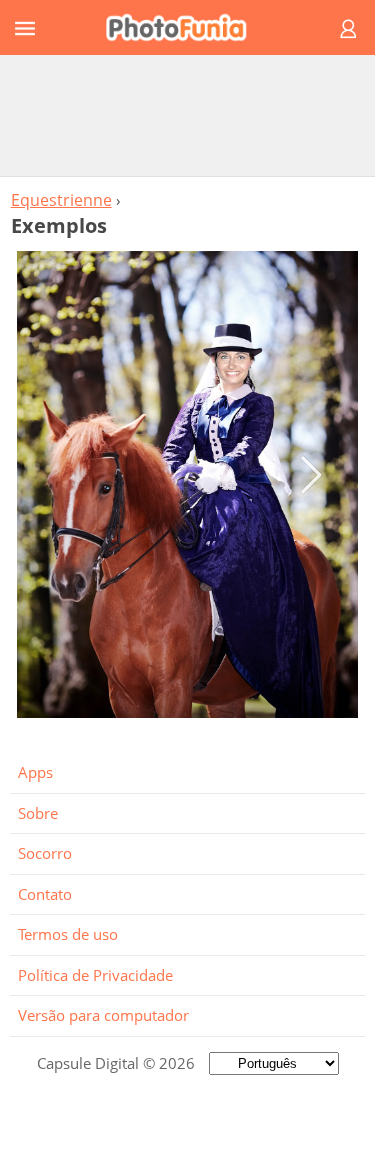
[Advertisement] (188, 115)
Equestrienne (61, 200)
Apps (35, 772)
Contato (45, 894)
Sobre (38, 813)
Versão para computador (103, 1015)
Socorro (45, 853)
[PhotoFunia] (184, 27)
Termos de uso (68, 934)
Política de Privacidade (95, 975)
